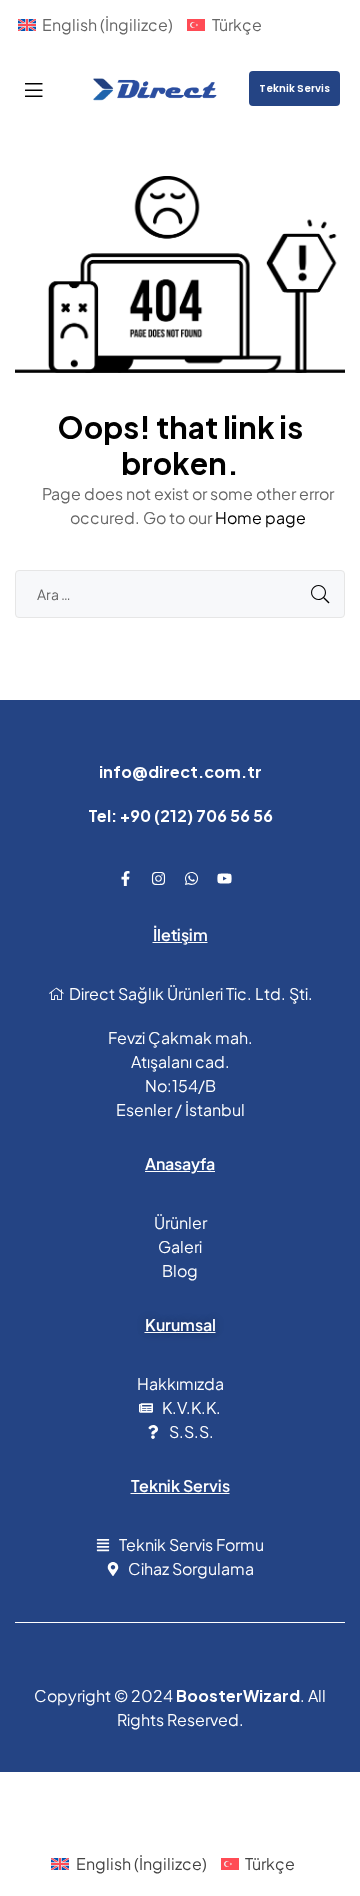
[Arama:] (180, 593)
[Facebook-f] (126, 878)
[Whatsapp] (192, 878)
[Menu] (33, 88)
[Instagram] (159, 878)
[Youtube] (225, 878)
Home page (260, 517)
